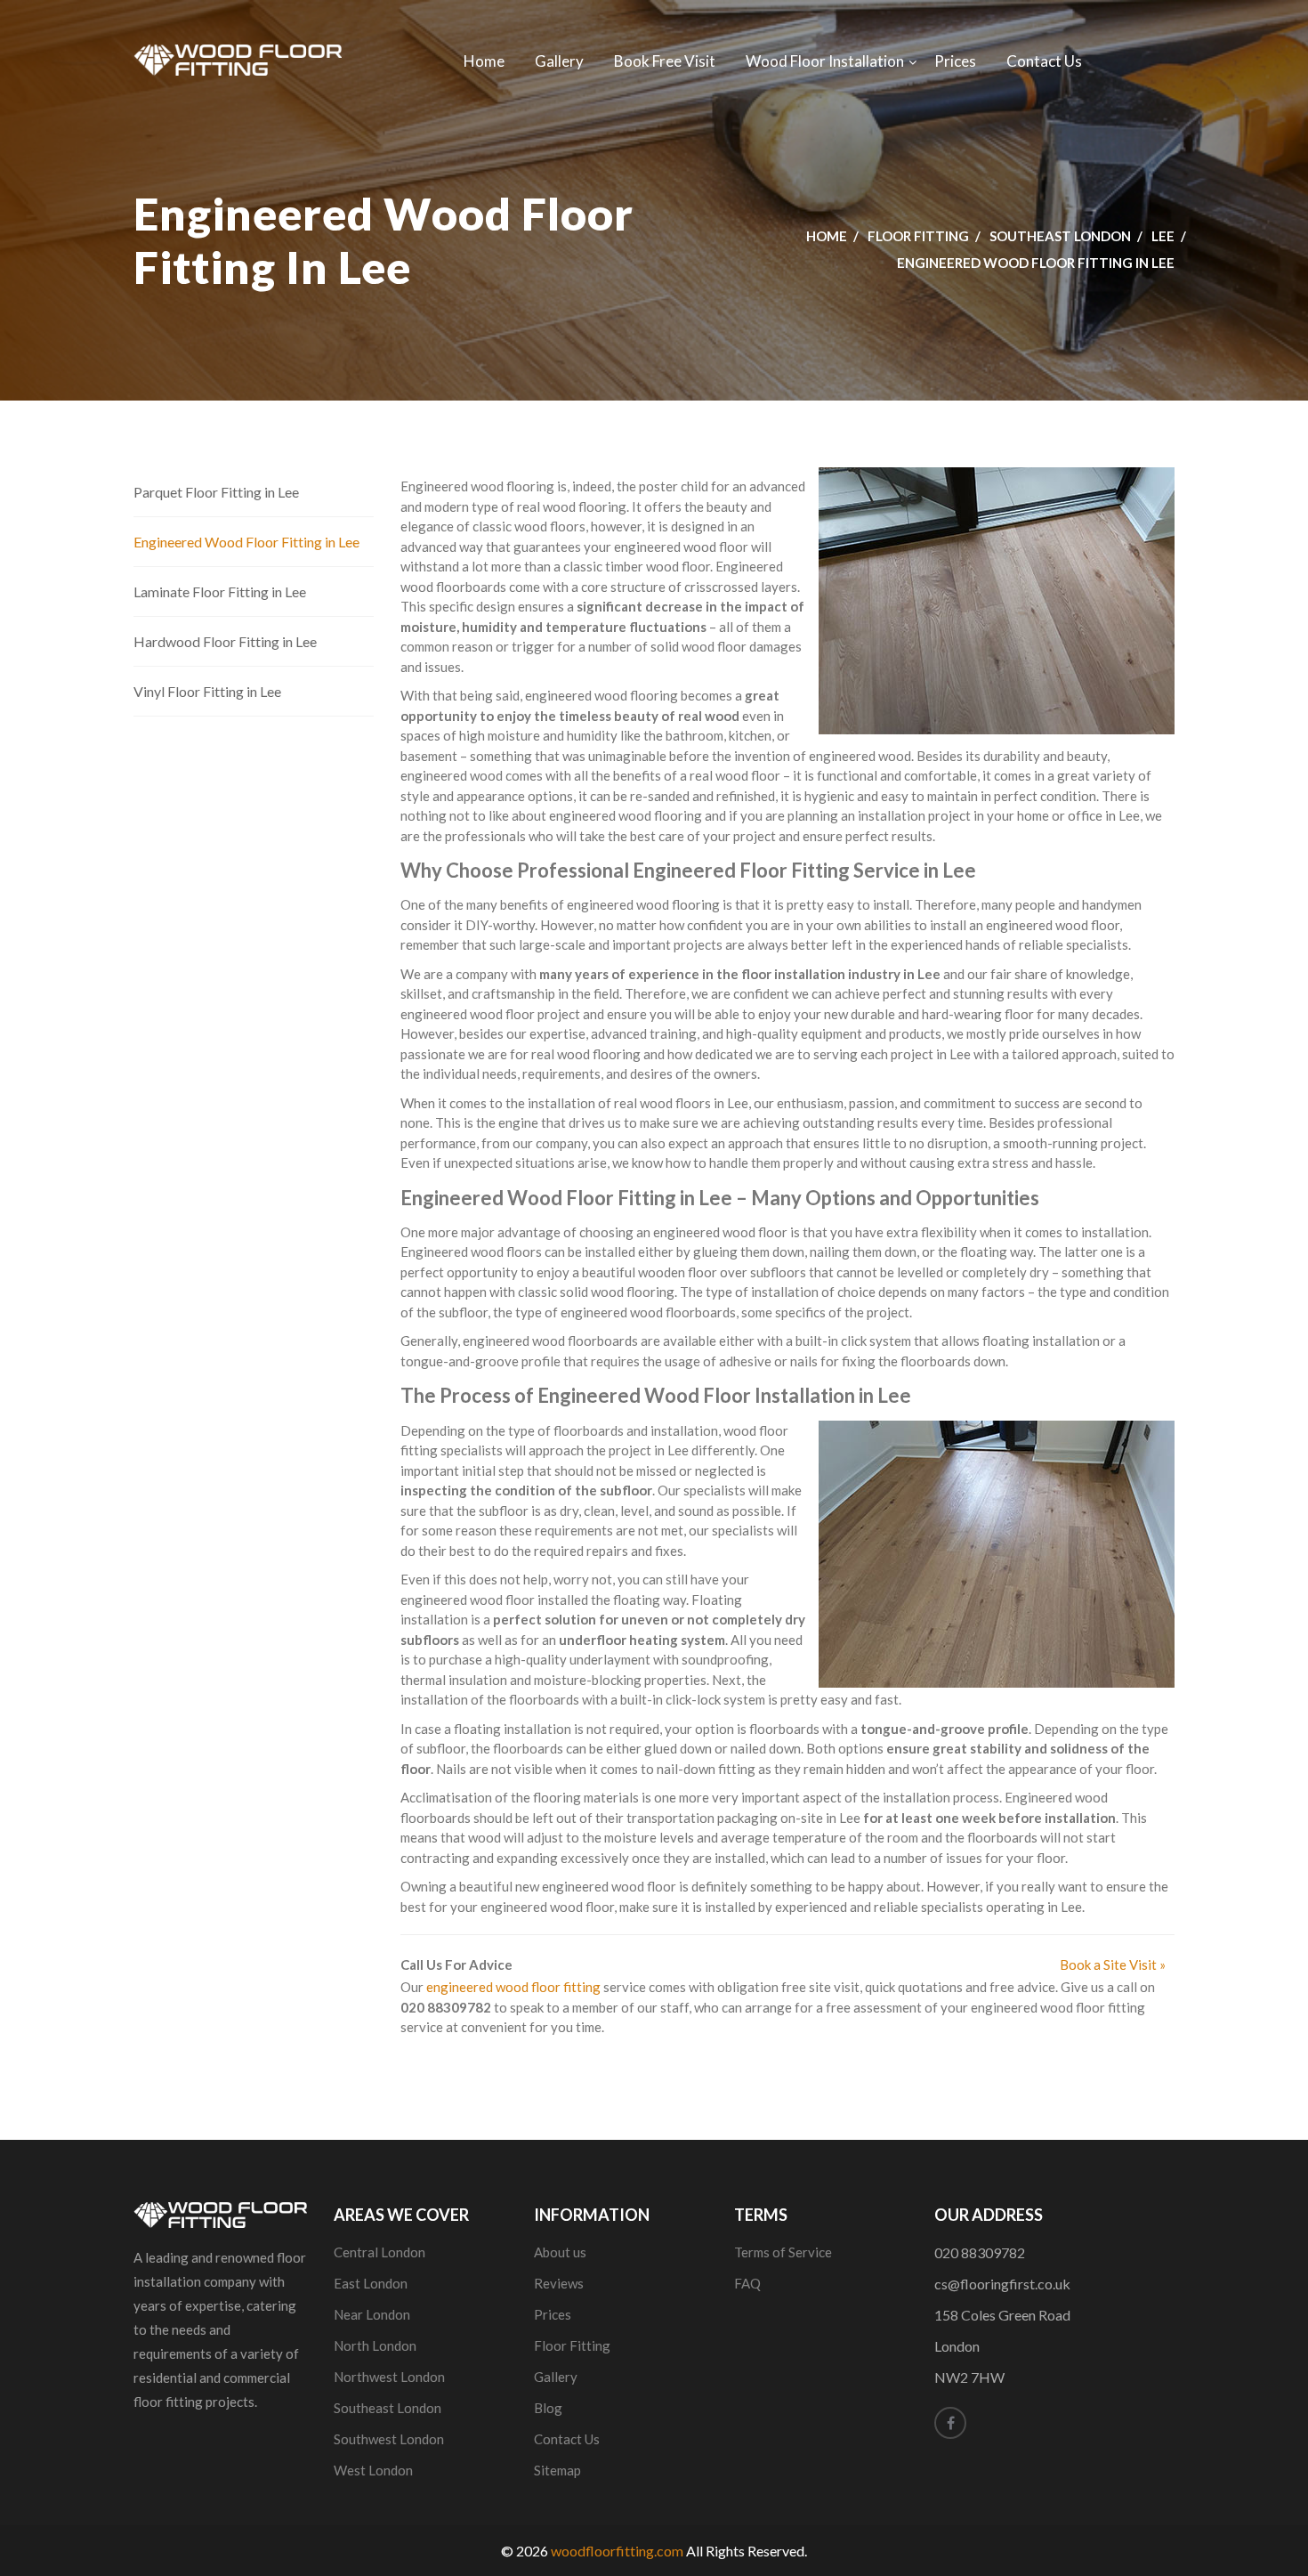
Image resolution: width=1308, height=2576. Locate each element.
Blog (548, 2408)
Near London (372, 2314)
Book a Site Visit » (1113, 1964)
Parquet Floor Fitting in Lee (216, 492)
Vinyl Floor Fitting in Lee (207, 691)
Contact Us (1044, 61)
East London (371, 2283)
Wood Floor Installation (825, 61)
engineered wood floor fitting (513, 1987)
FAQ (747, 2283)
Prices (955, 61)
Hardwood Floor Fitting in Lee (225, 641)
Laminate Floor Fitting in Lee (220, 591)
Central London (379, 2252)
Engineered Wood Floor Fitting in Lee (246, 542)
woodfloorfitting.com (617, 2551)
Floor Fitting (918, 236)
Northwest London (389, 2377)
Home (484, 61)
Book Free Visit (665, 61)
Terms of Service (783, 2252)
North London (375, 2345)
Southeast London (1060, 236)
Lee (1163, 236)
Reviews (559, 2283)
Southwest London (389, 2439)
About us (560, 2252)
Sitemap (557, 2470)
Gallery (559, 61)
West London (373, 2470)
